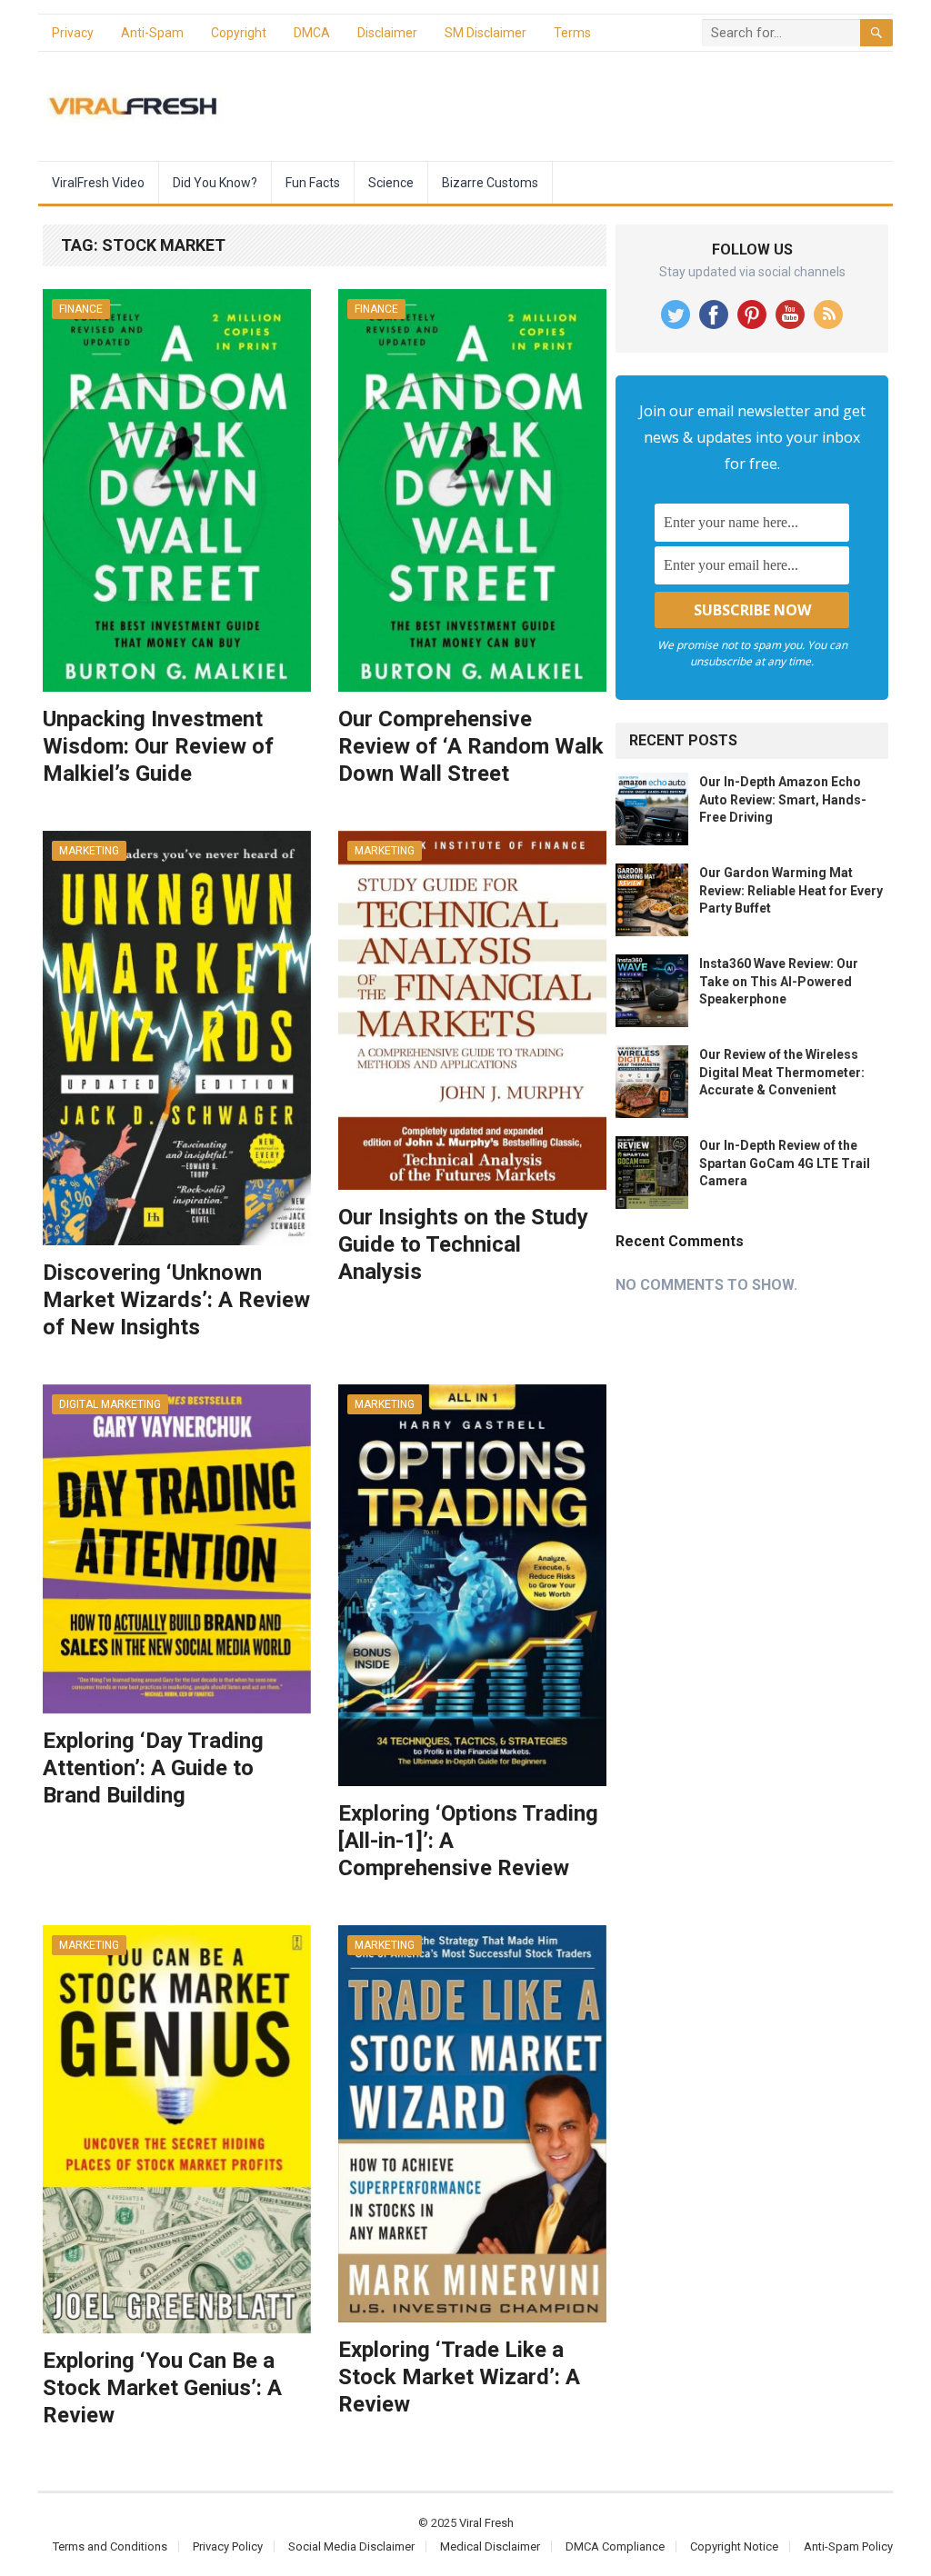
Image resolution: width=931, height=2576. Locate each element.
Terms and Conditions (110, 2546)
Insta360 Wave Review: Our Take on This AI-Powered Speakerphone (779, 981)
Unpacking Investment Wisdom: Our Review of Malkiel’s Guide (158, 746)
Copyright (239, 33)
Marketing (89, 851)
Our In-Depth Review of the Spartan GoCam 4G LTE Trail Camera (785, 1163)
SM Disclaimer (486, 33)
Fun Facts (313, 183)
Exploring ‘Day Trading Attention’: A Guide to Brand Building (153, 1768)
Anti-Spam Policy (848, 2546)
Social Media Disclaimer (351, 2546)
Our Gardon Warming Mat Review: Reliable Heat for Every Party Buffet (791, 890)
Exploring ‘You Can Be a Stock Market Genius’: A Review (162, 2388)
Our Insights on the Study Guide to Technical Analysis (463, 1244)
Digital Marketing (110, 1404)
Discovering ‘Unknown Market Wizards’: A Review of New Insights (176, 1300)
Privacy (73, 33)
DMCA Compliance (615, 2546)
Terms (572, 33)
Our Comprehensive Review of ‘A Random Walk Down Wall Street (471, 746)
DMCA (312, 33)
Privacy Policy (228, 2546)
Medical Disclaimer (490, 2546)
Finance (81, 309)
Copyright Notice (734, 2546)
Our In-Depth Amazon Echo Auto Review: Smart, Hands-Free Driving (783, 799)
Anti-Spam (152, 33)
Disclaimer (387, 33)
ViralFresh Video (98, 183)
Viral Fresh (486, 2523)
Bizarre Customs (490, 183)
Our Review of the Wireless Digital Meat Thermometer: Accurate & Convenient (782, 1072)
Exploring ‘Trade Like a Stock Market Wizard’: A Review (459, 2377)
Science (391, 183)
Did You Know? (215, 183)
